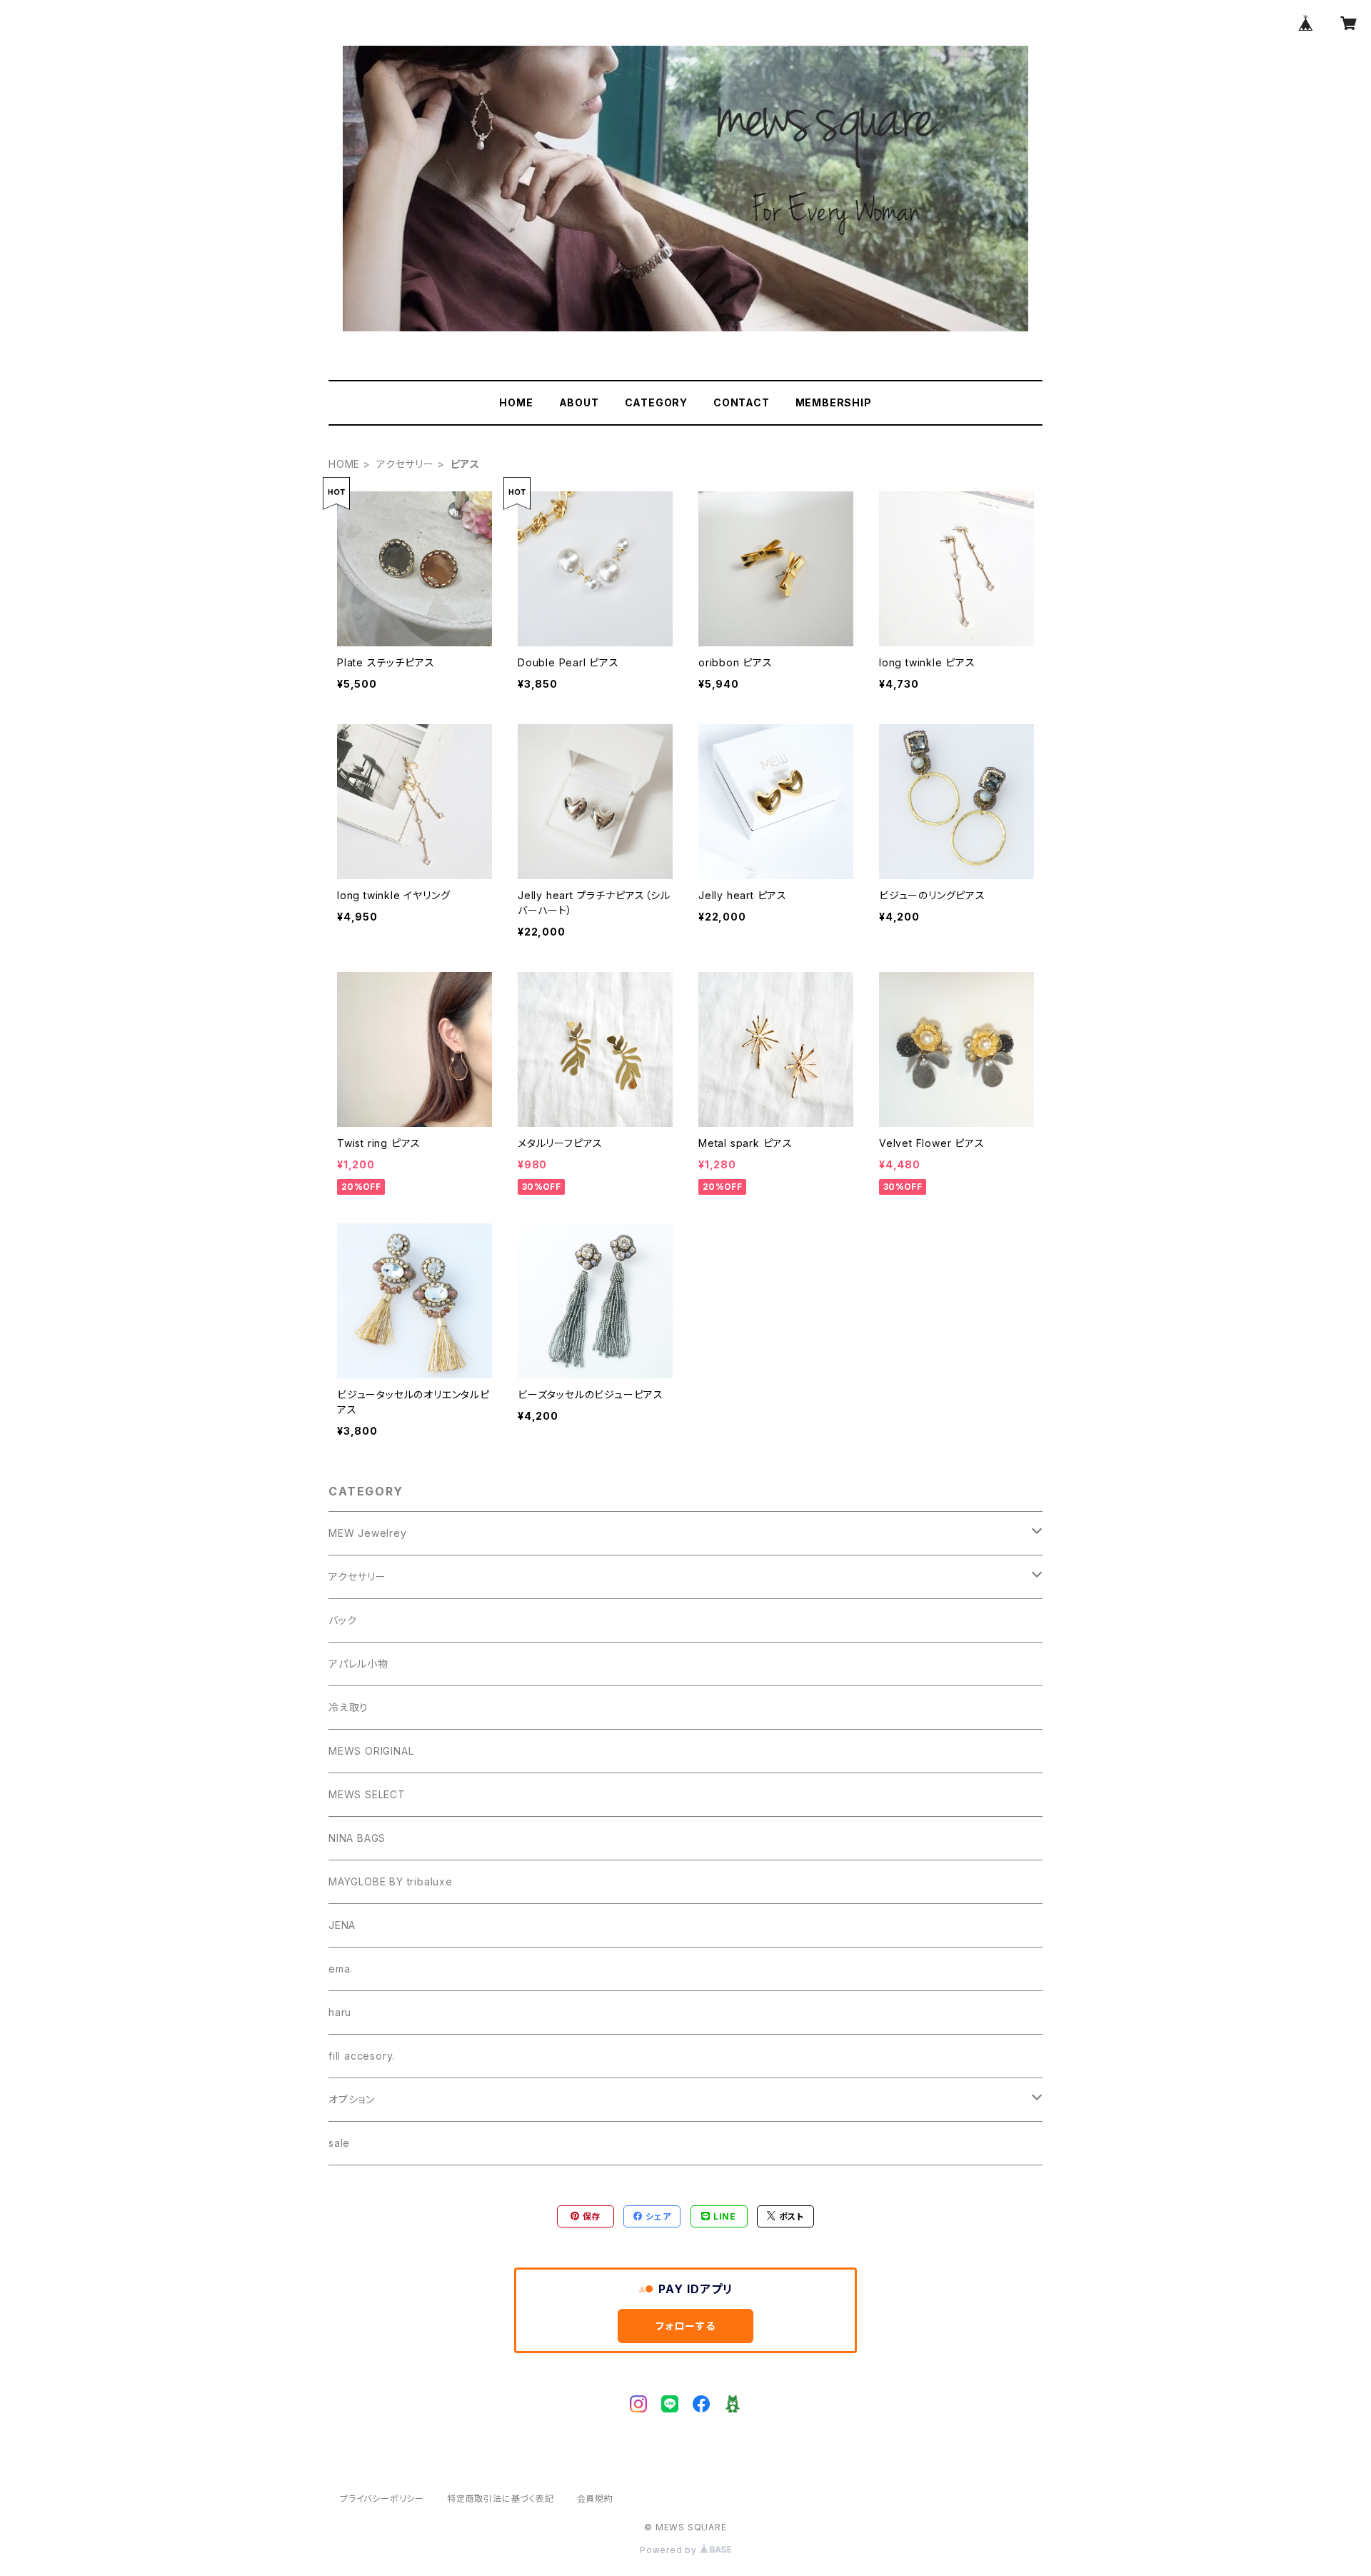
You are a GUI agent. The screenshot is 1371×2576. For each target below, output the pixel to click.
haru (340, 2012)
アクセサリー (405, 464)
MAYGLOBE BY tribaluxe (391, 1881)
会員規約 (595, 2499)
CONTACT (742, 402)
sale (339, 2143)
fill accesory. (362, 2056)
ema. (341, 1969)
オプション (352, 2099)
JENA (342, 1925)
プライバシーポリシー (382, 2499)
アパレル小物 (358, 1664)
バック (342, 1620)
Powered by (670, 2550)
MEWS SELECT (367, 1794)
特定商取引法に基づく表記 (501, 2499)
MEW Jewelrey (368, 1533)
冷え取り (348, 1707)
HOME (516, 402)
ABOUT (579, 402)
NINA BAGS (357, 1838)
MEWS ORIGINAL (371, 1751)
